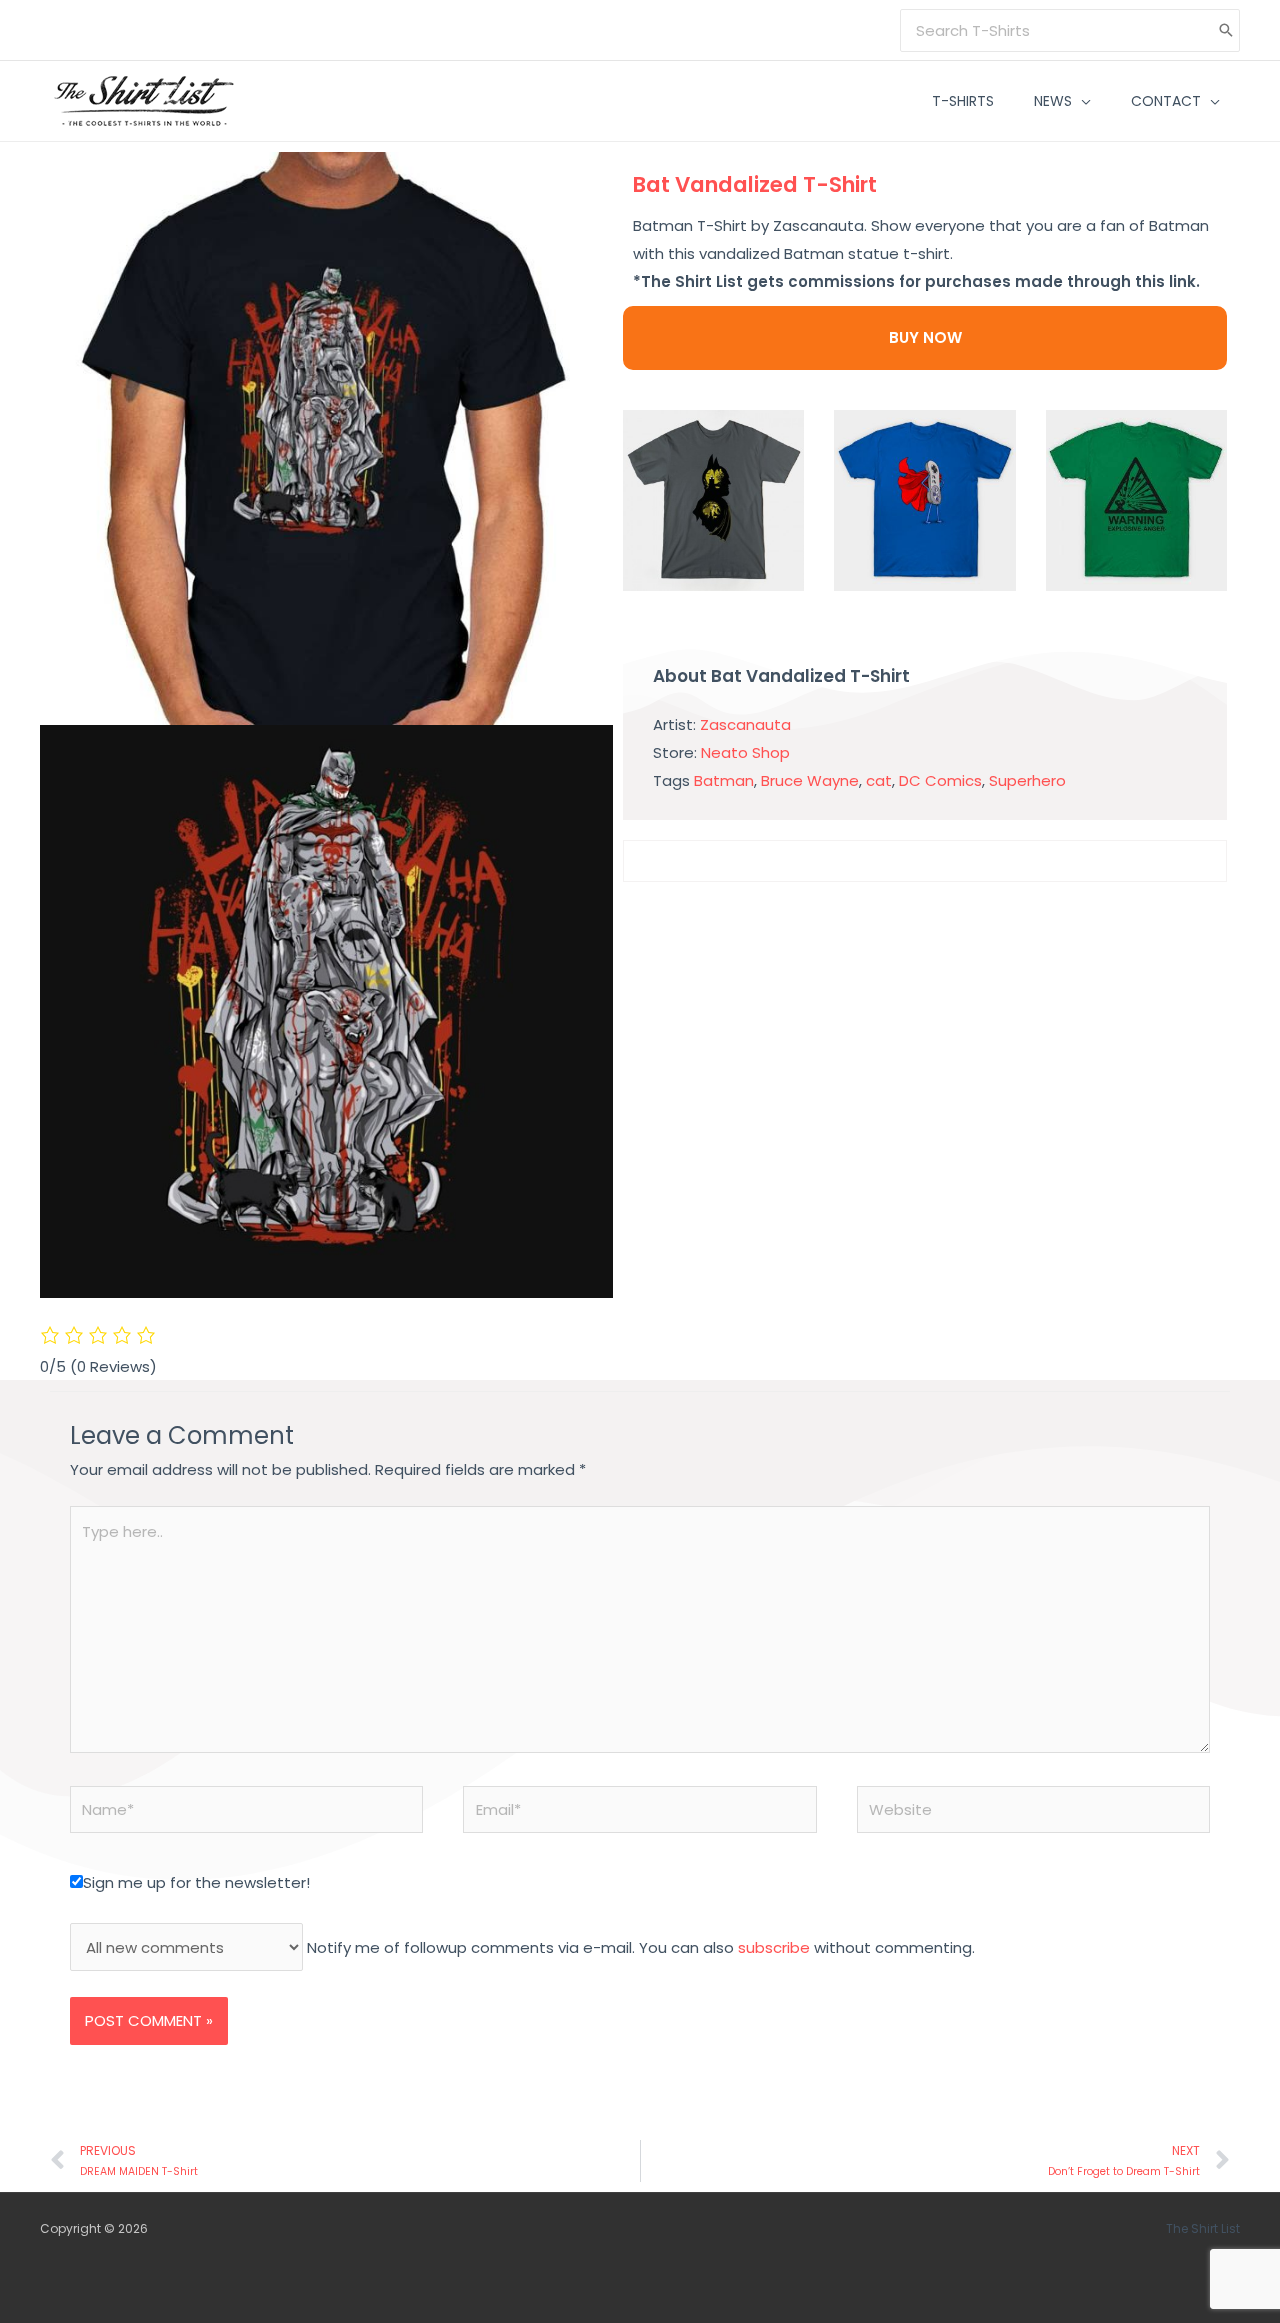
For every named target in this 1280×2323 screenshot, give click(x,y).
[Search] (1226, 30)
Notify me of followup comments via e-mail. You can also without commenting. (639, 1947)
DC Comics (940, 780)
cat (879, 780)
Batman (724, 780)
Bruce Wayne (810, 780)
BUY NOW (925, 337)
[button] (1081, 101)
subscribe (774, 1947)
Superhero (1027, 780)
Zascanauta (745, 724)
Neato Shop (745, 752)
